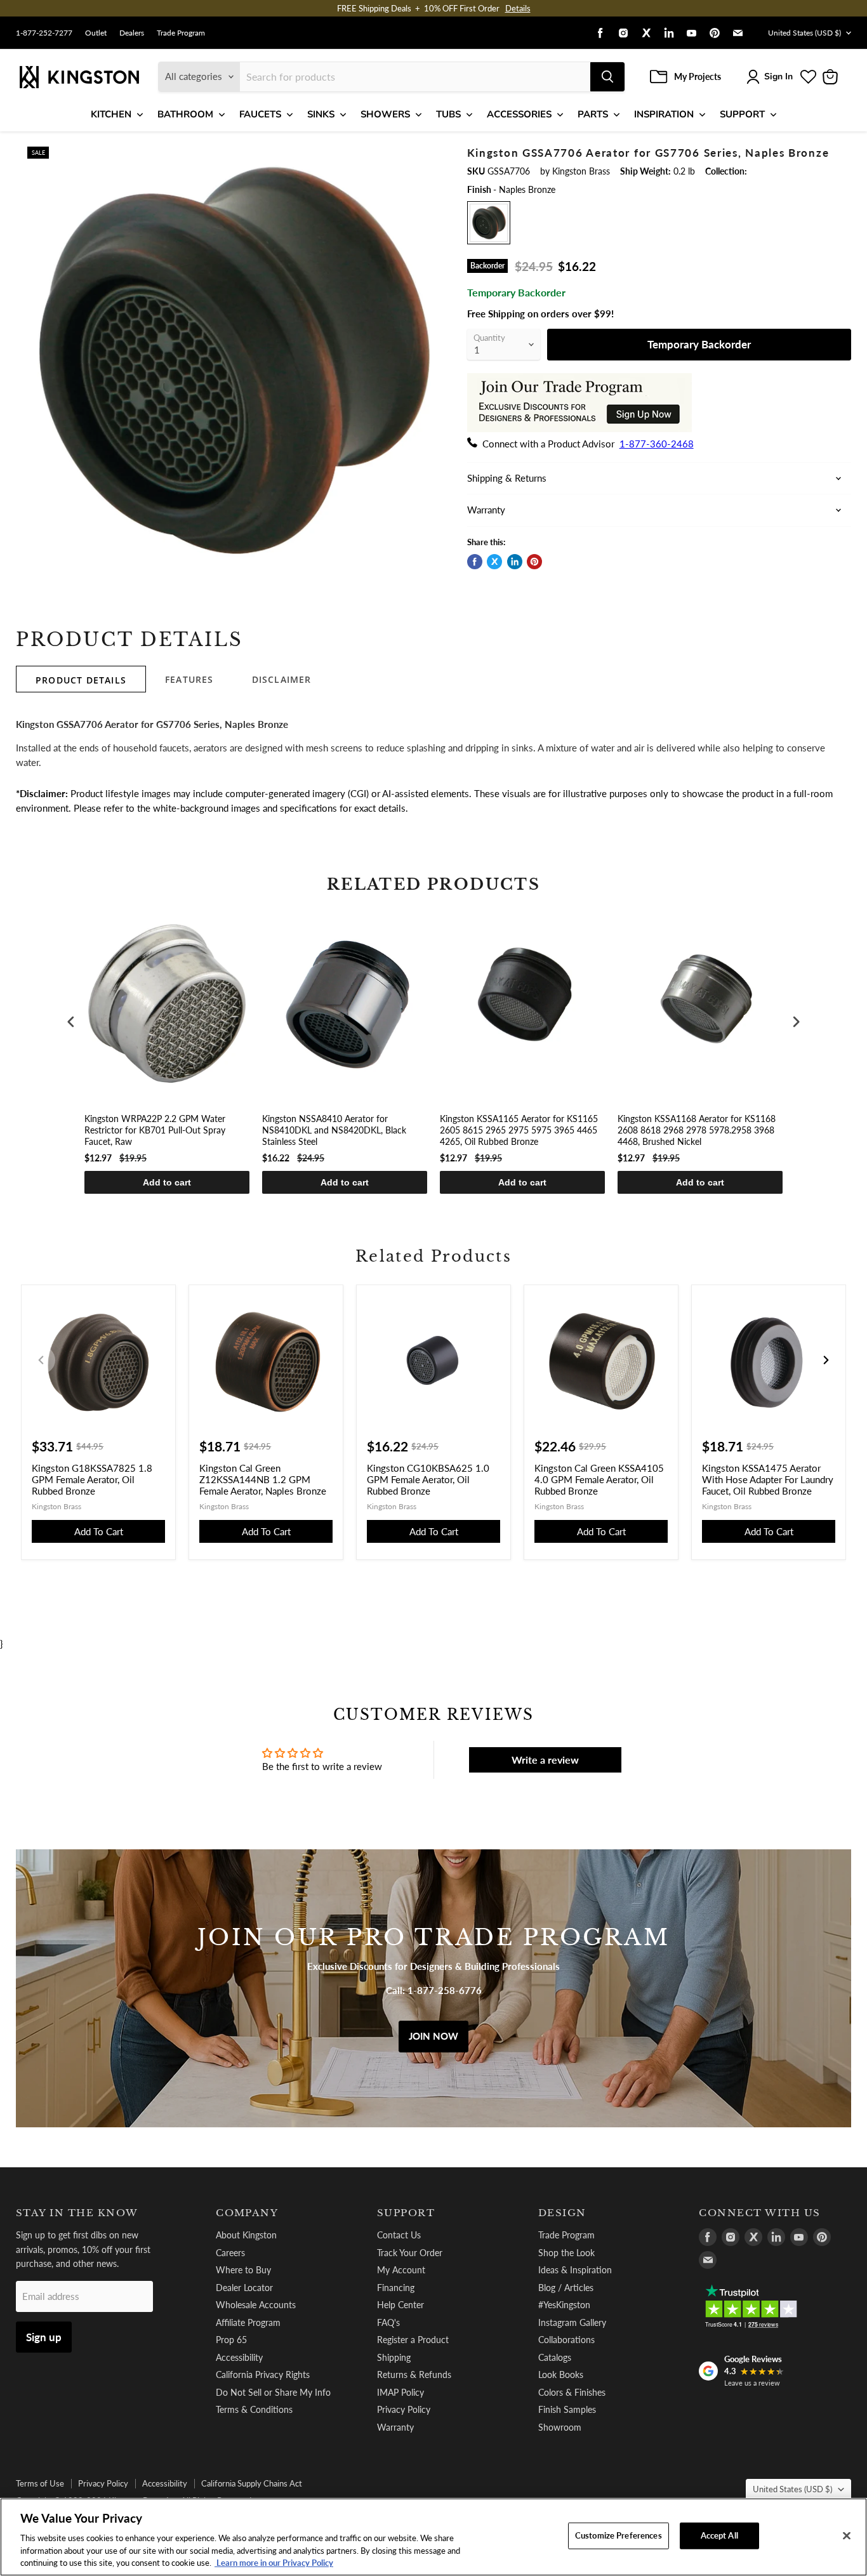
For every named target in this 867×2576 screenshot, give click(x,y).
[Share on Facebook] (475, 562)
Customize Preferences (619, 2535)
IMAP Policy (400, 2392)
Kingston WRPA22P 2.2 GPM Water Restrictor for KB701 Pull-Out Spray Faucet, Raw (155, 1130)
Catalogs (555, 2357)
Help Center (400, 2305)
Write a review (545, 1760)
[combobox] (415, 77)
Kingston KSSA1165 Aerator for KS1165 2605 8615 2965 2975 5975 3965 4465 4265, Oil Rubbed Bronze (519, 1130)
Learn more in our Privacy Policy (274, 2563)
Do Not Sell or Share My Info (273, 2392)
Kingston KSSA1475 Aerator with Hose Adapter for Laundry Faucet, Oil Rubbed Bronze (768, 1479)
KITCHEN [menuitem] (111, 114)
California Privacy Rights (263, 2375)
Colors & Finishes (572, 2392)
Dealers (132, 33)
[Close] (847, 2536)
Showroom (560, 2427)
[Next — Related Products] (826, 1360)
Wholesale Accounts (256, 2305)
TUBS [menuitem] (448, 114)
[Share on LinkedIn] (515, 562)
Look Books (561, 2375)
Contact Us (399, 2235)
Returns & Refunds (414, 2375)
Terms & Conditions (254, 2409)
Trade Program (181, 33)
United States (804, 33)
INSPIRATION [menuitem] (664, 114)
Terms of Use (40, 2483)
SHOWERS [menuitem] (385, 114)
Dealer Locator (244, 2288)
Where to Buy (243, 2270)
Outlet (96, 33)
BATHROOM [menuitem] (185, 114)
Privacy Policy (404, 2409)
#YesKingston (564, 2305)
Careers (230, 2253)
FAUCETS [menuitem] (260, 114)
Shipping (394, 2357)
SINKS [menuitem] (321, 114)
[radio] (489, 223)
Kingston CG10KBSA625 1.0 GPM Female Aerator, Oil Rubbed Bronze (428, 1479)
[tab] (81, 679)
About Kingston (246, 2235)
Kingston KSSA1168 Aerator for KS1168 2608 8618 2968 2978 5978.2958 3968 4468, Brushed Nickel (697, 1130)
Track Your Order (410, 2253)
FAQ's (388, 2322)
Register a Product (413, 2340)
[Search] (607, 77)
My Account (401, 2270)
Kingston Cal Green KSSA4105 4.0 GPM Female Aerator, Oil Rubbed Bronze (599, 1479)
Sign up (44, 2337)
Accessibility (239, 2357)
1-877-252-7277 (44, 33)
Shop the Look (566, 2253)
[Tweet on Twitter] (494, 562)
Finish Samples (567, 2409)
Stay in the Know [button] (77, 2213)
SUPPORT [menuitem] (742, 114)
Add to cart (167, 1182)
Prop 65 (231, 2340)
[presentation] (71, 1022)
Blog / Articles (566, 2288)
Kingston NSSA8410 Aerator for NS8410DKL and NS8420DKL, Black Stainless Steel (334, 1130)
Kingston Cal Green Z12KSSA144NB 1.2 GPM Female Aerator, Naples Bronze (263, 1479)
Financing (396, 2288)
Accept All (719, 2535)
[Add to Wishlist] (425, 155)
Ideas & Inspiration (575, 2270)
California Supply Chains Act (252, 2483)
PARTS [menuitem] (593, 114)
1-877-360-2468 (657, 444)
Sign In (778, 76)
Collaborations (566, 2340)
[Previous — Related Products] (41, 1360)
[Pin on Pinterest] (534, 562)
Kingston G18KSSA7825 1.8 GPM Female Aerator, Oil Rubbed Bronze (92, 1479)
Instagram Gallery (572, 2322)
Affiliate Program (248, 2322)
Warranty (395, 2427)
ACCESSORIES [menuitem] (519, 114)
